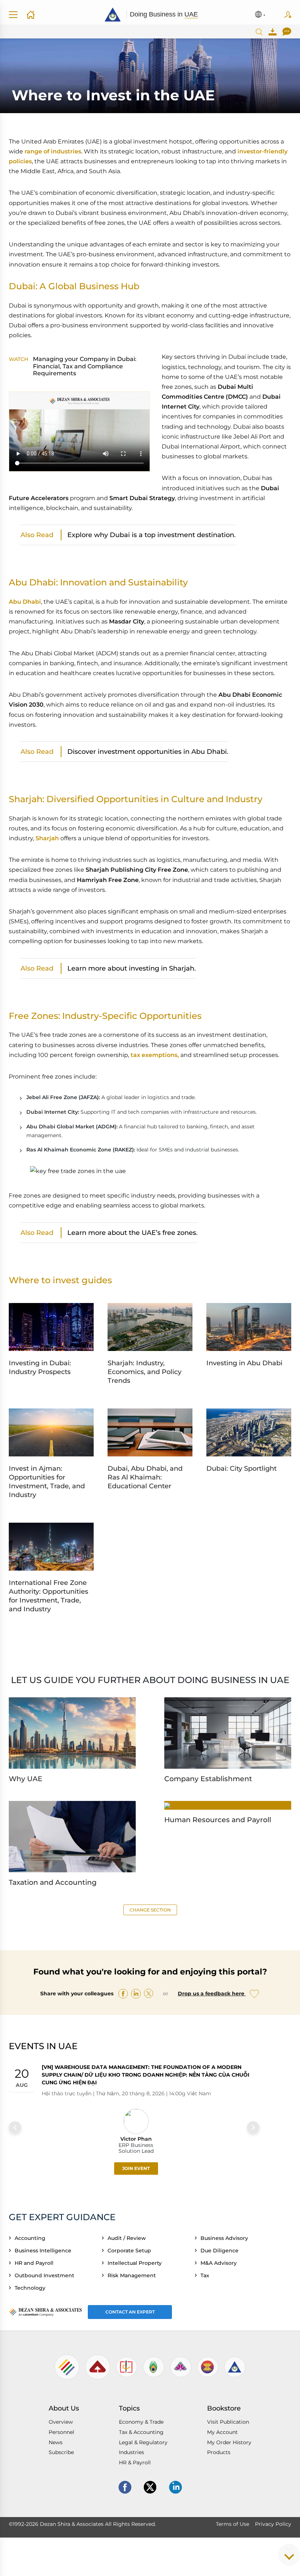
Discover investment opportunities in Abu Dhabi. (148, 751)
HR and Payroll (35, 2263)
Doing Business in (164, 14)
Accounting (31, 2238)
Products (219, 2452)
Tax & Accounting (141, 2432)
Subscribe (288, 15)
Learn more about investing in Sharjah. (132, 968)
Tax (206, 2275)
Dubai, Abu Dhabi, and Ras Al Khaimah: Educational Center (145, 1477)
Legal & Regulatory (143, 2442)
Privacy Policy (273, 2524)
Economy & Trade (141, 2422)
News (56, 2442)
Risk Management (133, 2275)
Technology (31, 2288)
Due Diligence (221, 2251)
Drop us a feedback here (212, 1994)
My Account (222, 2432)
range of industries (53, 151)
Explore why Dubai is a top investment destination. (151, 535)
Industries (132, 2452)
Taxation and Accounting (53, 1882)
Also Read (37, 535)
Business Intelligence (44, 2251)
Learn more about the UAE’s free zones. (132, 1233)
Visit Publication (228, 2422)
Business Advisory (226, 2238)
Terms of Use (232, 2524)
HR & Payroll (135, 2463)
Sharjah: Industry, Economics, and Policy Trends (145, 1372)
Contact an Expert (130, 2312)
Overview (61, 2422)
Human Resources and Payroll (218, 1820)
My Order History (229, 2442)
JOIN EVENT (136, 2168)
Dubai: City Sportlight (241, 1468)
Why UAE (26, 1779)
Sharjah (47, 838)
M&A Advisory (220, 2263)
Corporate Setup (131, 2251)
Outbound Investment (46, 2275)
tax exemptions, (155, 1055)
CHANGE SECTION (150, 1910)
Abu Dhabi (25, 602)
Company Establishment (208, 1779)
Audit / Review (128, 2238)
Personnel (61, 2432)
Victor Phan (136, 2138)
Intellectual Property (136, 2263)
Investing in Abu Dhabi (244, 1363)
